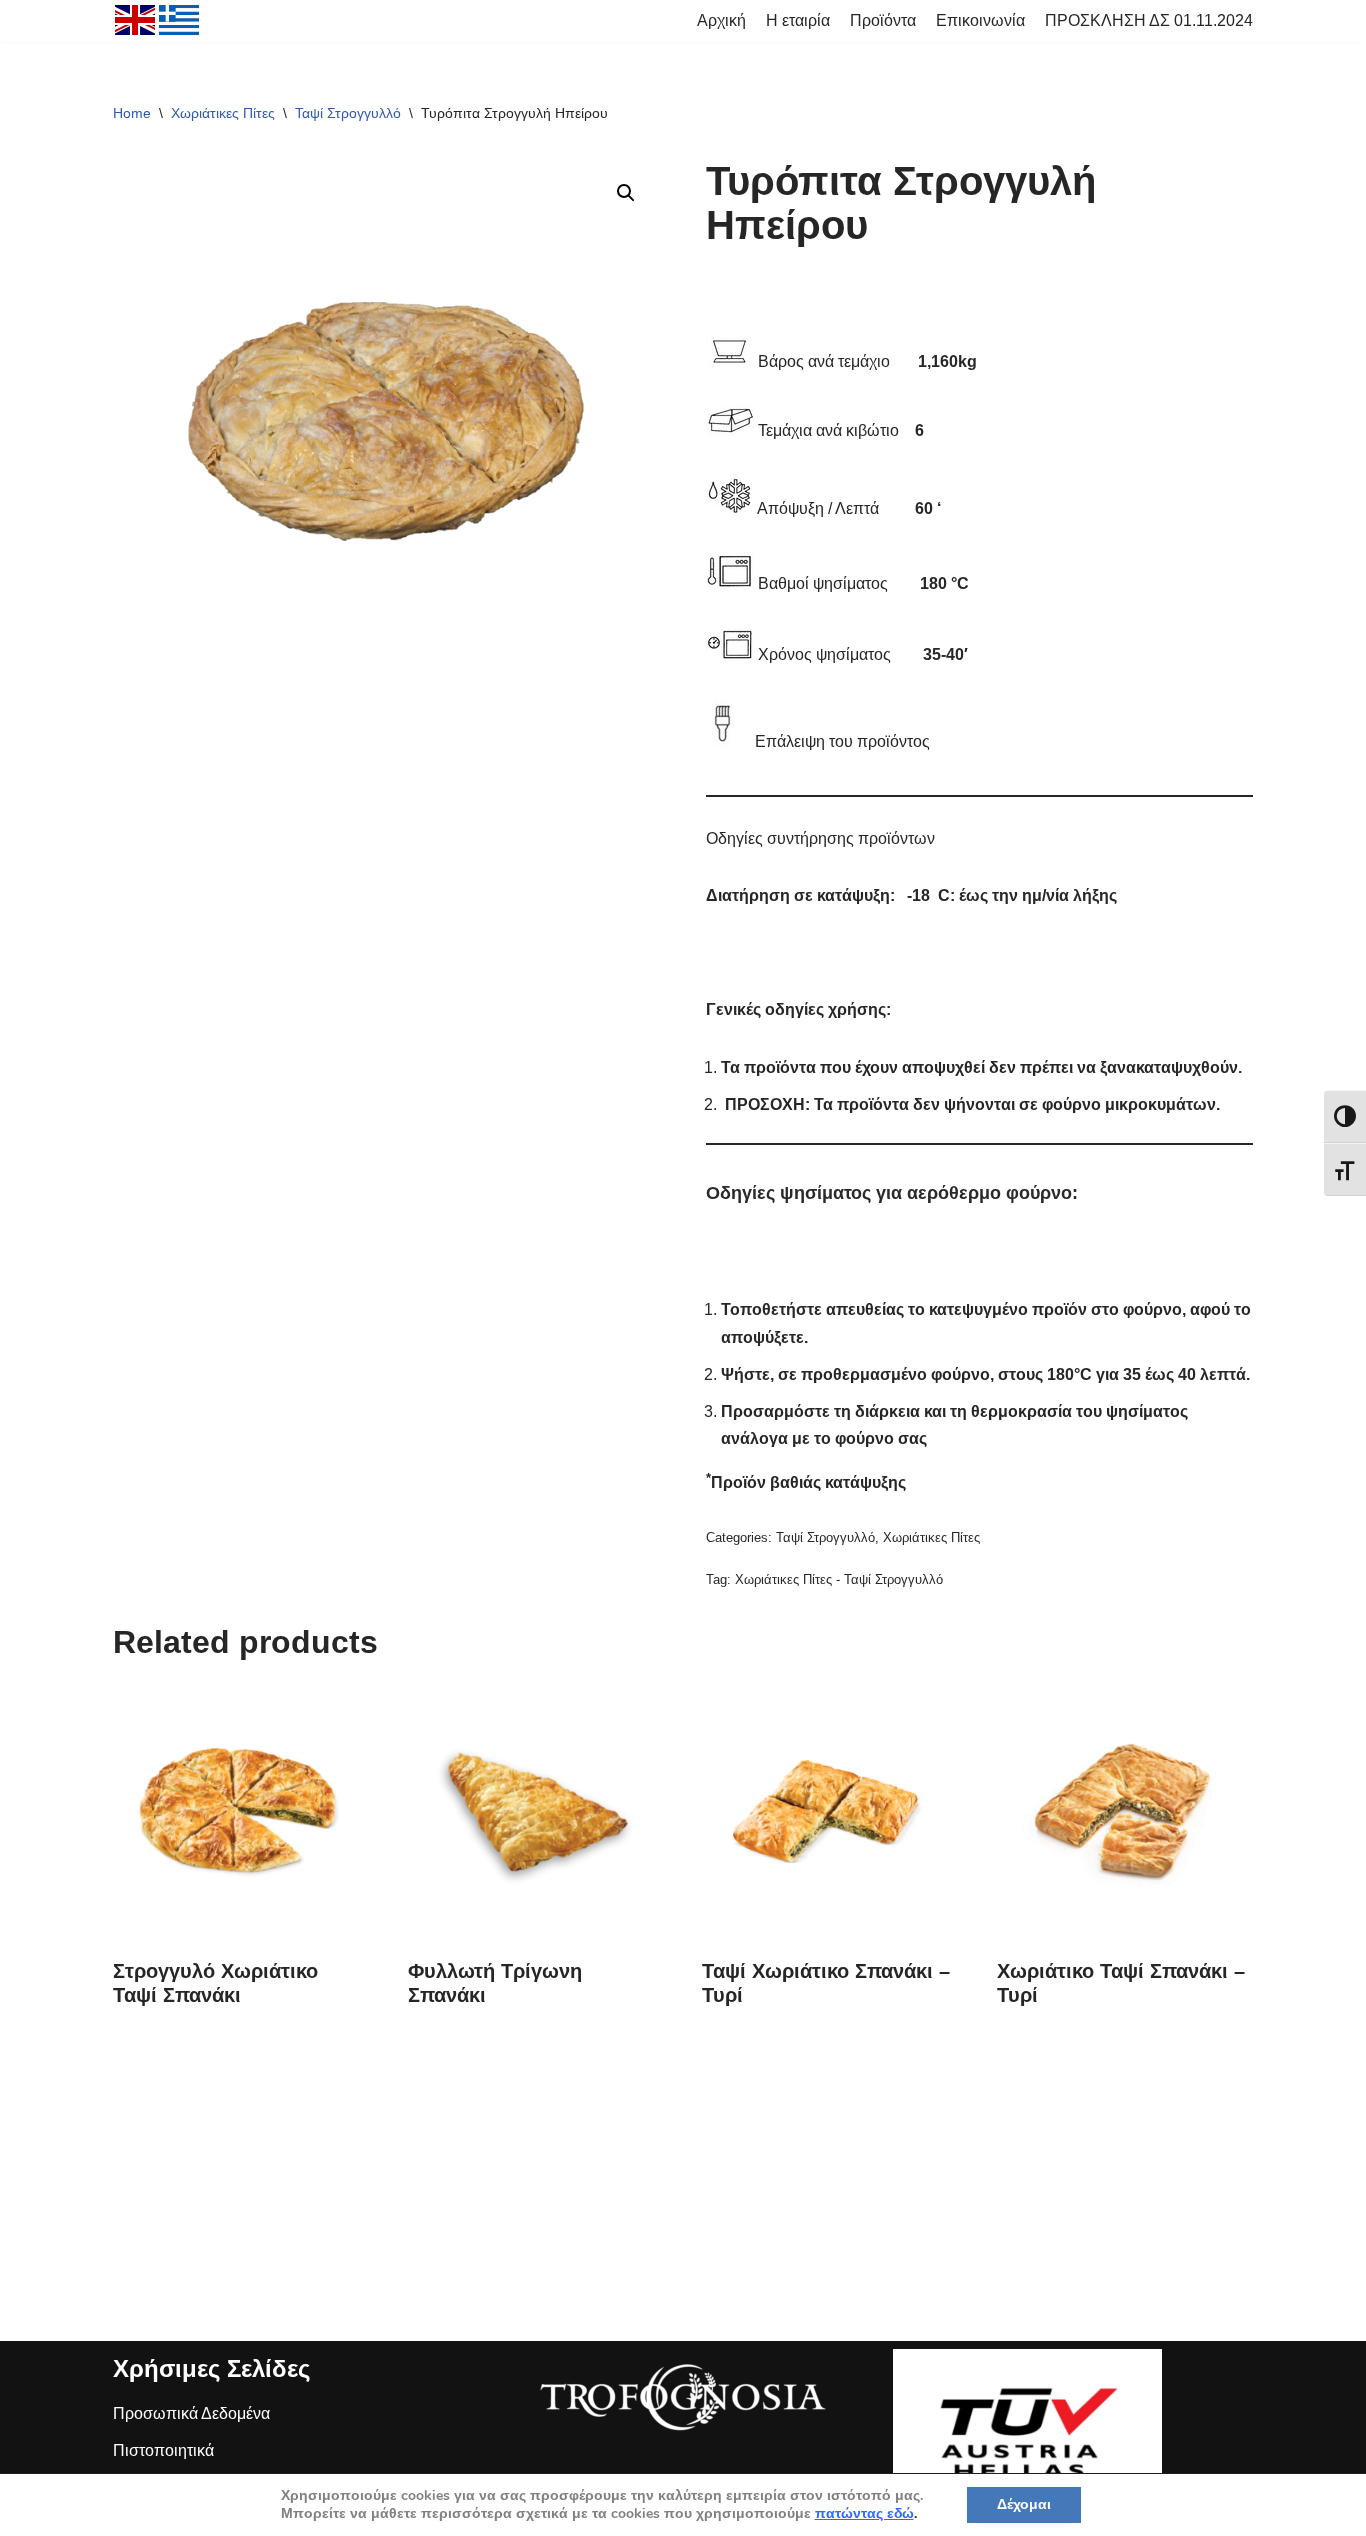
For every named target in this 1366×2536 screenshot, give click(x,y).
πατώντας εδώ (864, 2513)
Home (132, 113)
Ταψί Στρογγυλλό (348, 113)
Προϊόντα (883, 20)
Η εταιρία (798, 20)
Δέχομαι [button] (1024, 2504)
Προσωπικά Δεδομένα (191, 2413)
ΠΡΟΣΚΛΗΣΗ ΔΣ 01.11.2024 (1149, 20)
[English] (136, 24)
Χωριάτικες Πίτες (223, 113)
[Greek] (180, 24)
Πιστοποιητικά (163, 2450)
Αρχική (721, 20)
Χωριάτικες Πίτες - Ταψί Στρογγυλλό (839, 1579)
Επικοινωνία (980, 20)
